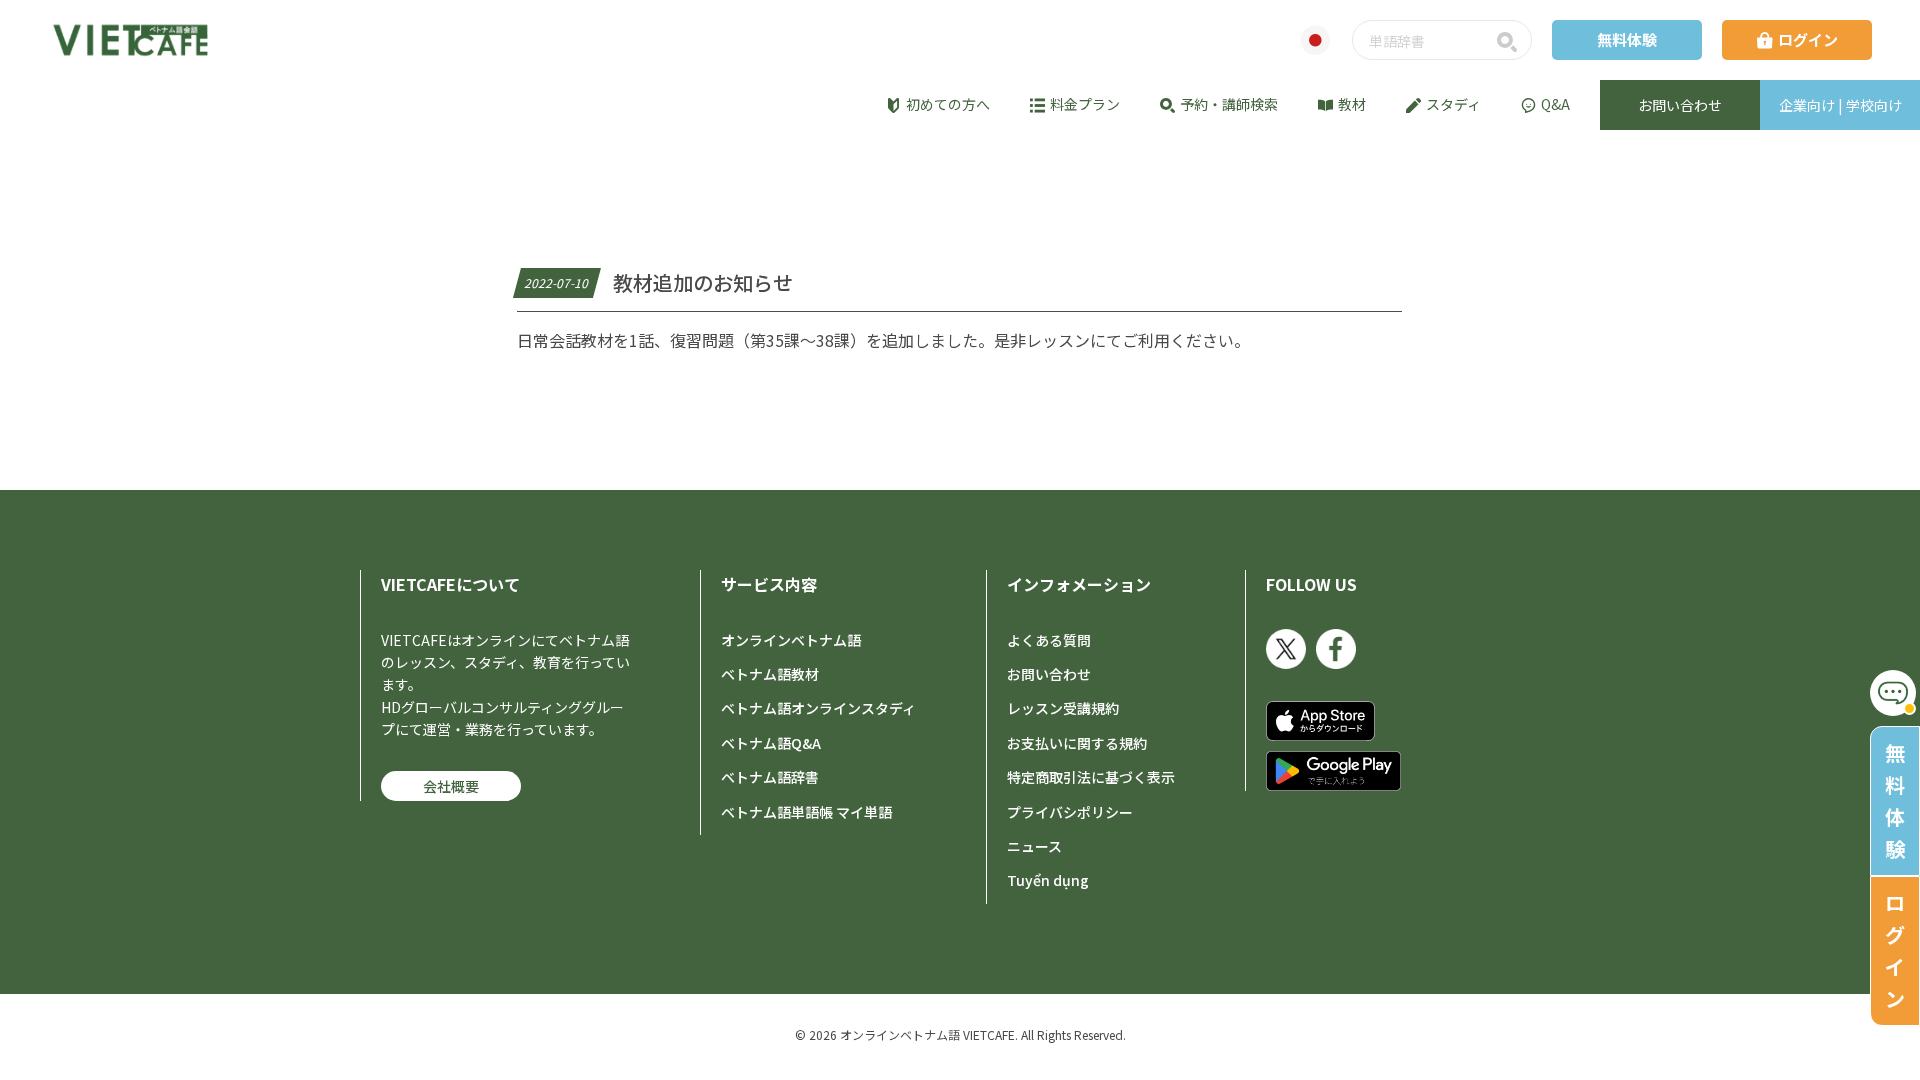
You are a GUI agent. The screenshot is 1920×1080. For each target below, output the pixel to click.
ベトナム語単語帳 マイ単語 (806, 812)
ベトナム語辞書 (770, 777)
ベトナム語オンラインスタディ (818, 708)
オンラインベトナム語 (791, 640)
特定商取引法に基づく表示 (1091, 777)
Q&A (1555, 104)
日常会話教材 (565, 340)
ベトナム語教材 (770, 674)
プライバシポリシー (1070, 812)
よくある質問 (1049, 640)
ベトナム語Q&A (771, 743)
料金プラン (1085, 104)
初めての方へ (948, 104)
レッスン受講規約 (1063, 708)
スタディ (1453, 104)
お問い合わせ (1049, 674)
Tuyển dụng (1048, 880)
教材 (1352, 104)
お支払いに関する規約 (1077, 743)
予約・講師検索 (1229, 104)
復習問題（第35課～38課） (768, 340)
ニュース (1034, 846)
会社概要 (451, 786)
